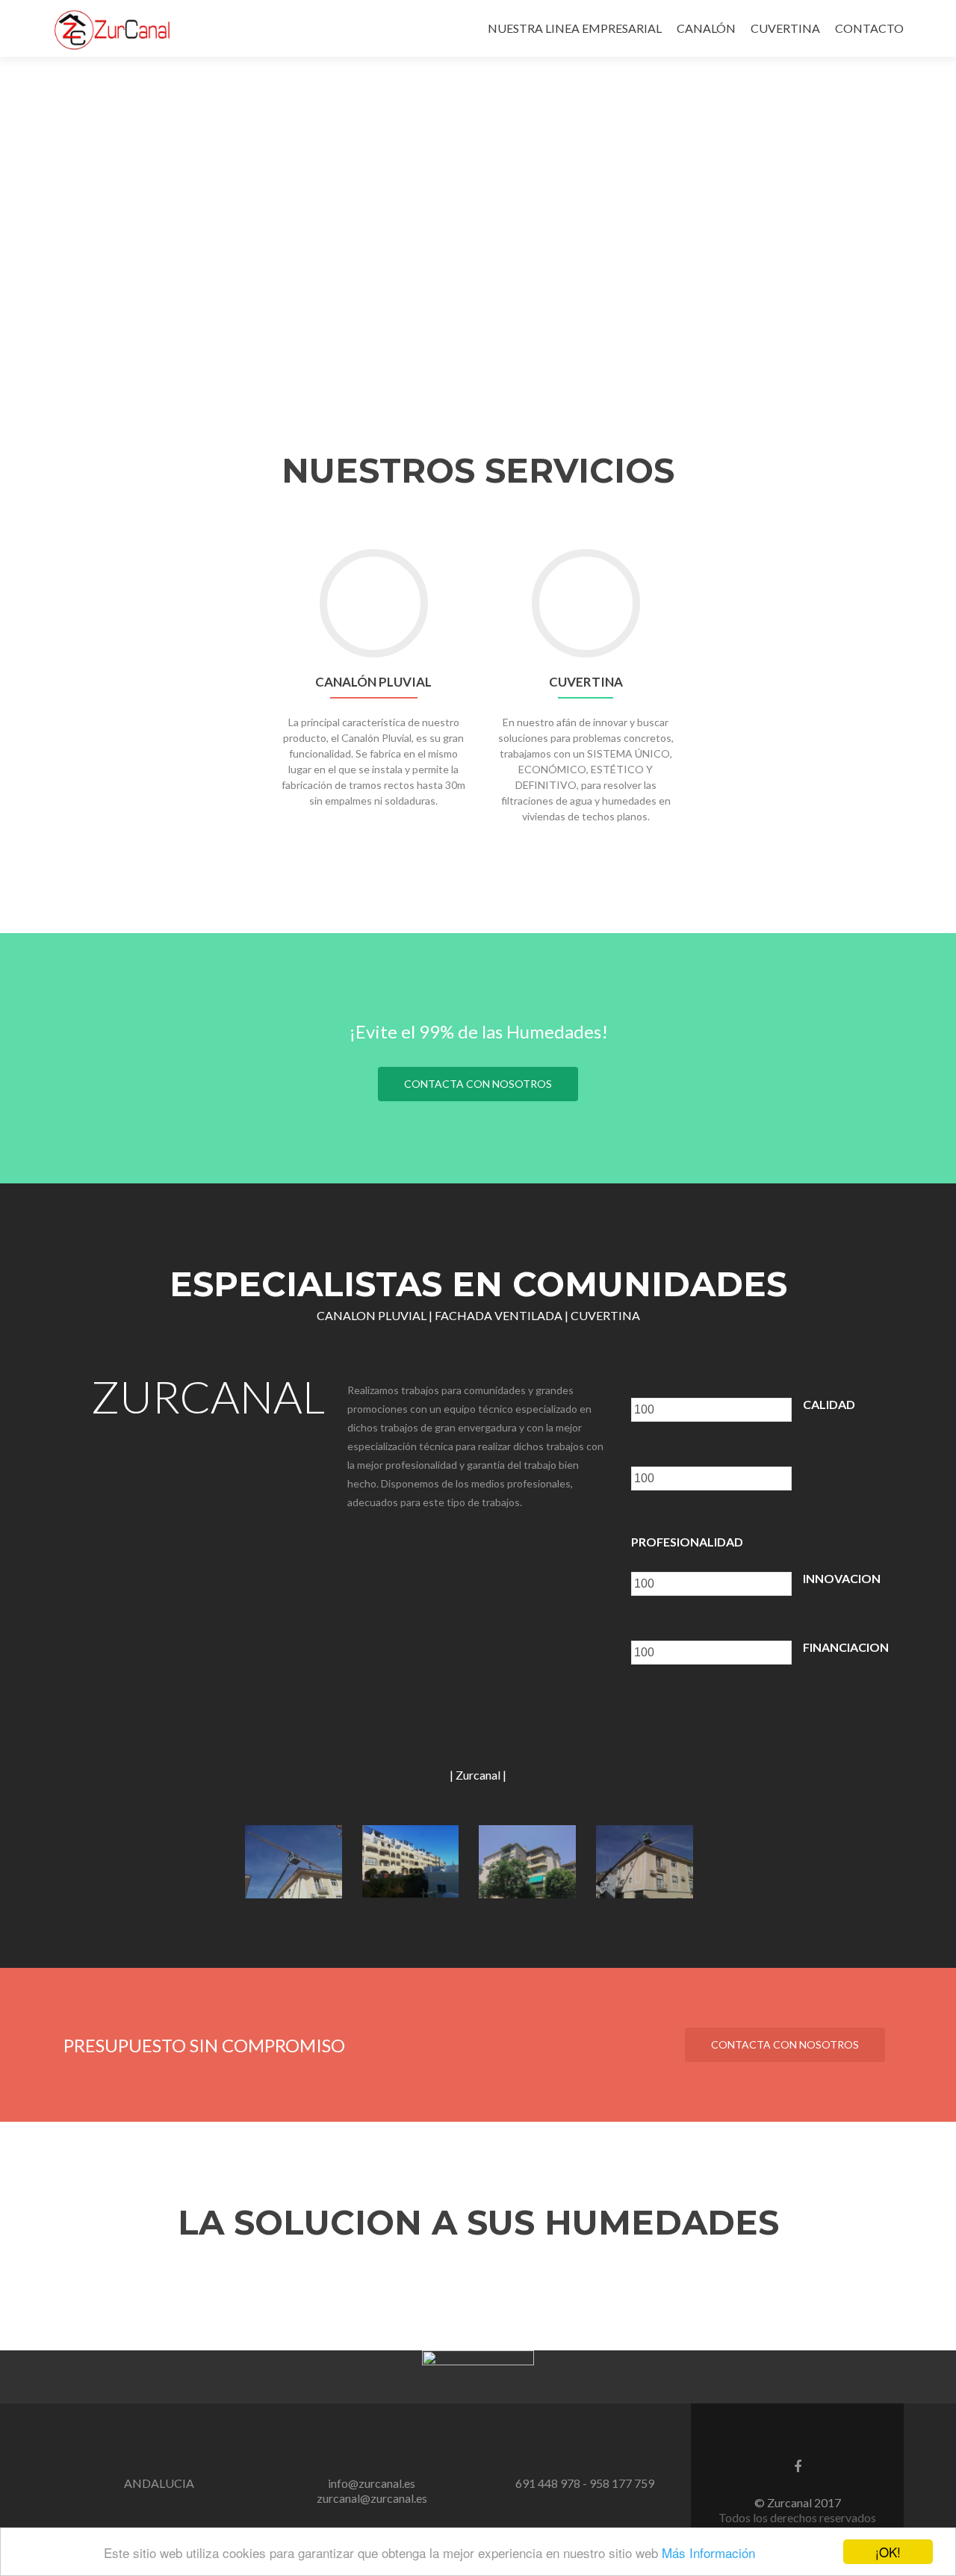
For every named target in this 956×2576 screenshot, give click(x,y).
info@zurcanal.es (372, 2483)
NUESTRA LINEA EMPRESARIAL (575, 28)
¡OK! (888, 2552)
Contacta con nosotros (478, 1084)
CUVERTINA (785, 28)
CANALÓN (706, 28)
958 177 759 (622, 2483)
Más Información (708, 2552)
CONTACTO (869, 28)
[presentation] (711, 1410)
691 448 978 (548, 2483)
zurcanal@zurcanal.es (372, 2498)
